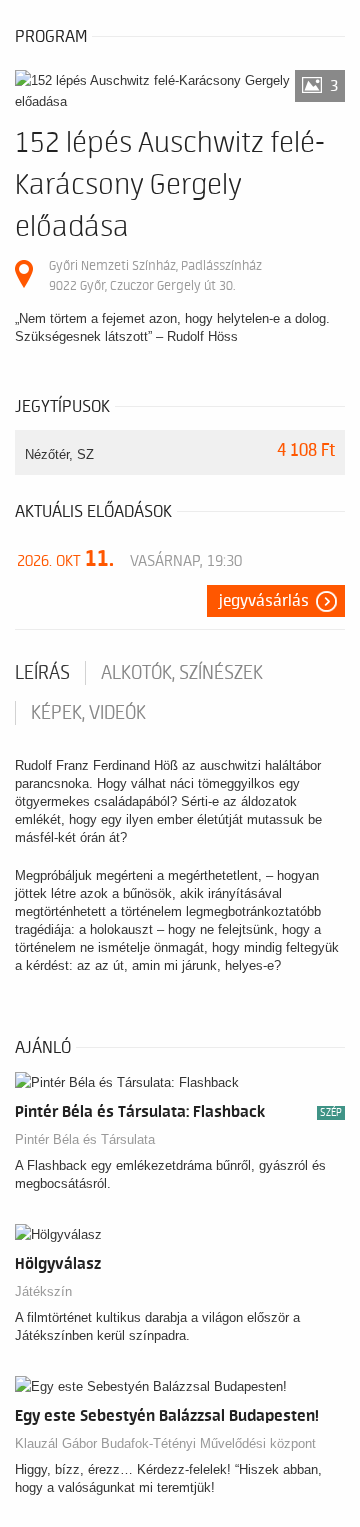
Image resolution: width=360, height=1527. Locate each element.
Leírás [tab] (42, 673)
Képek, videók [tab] (88, 713)
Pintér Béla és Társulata (85, 1139)
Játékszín (43, 1291)
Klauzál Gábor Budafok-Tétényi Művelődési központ (165, 1443)
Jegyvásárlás (264, 601)
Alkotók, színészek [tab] (182, 673)
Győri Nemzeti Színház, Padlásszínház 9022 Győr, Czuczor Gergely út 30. (155, 275)
